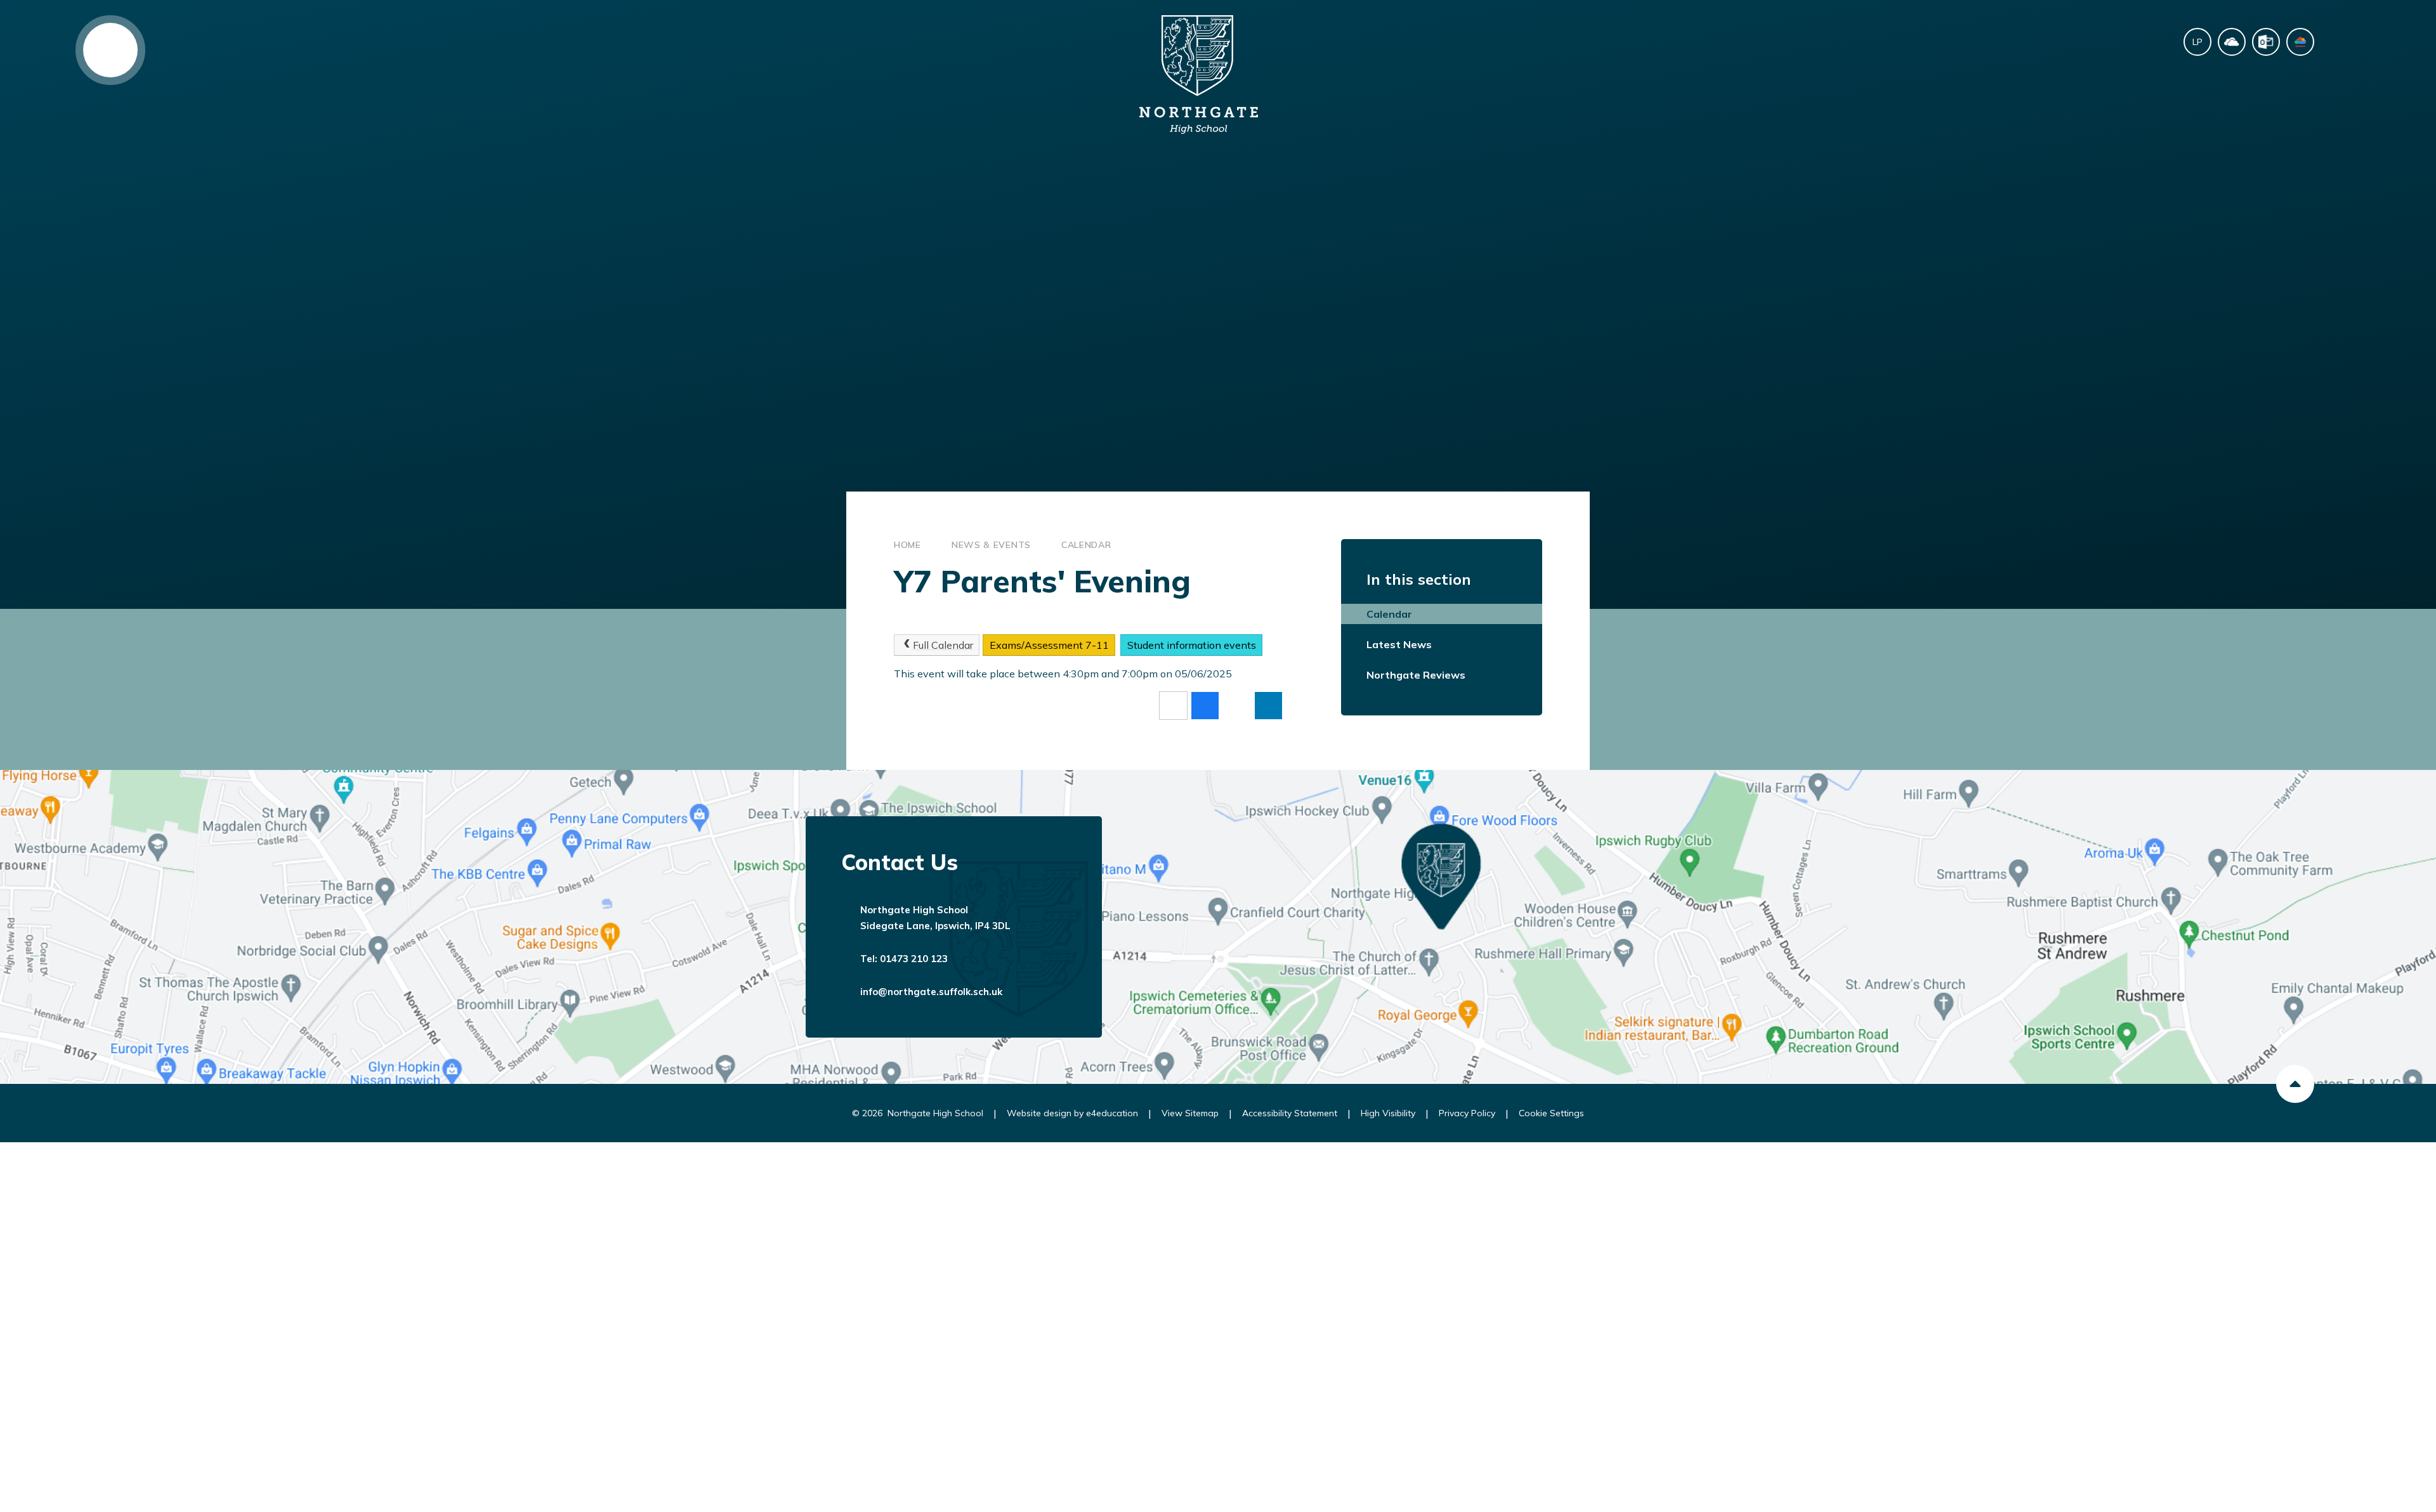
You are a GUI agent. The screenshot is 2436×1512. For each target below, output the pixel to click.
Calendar (1086, 545)
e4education (1112, 1113)
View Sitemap (1190, 1113)
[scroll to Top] (2295, 1084)
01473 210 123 (914, 959)
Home (907, 545)
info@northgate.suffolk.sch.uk (931, 992)
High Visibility (1388, 1113)
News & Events (991, 545)
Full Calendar (943, 645)
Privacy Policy (1467, 1113)
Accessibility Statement (1290, 1113)
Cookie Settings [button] (1551, 1113)
